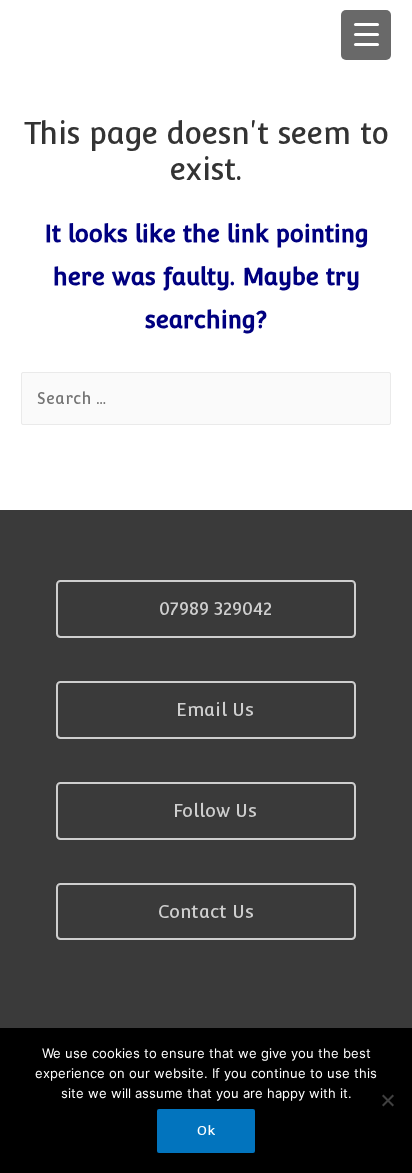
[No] (387, 1100)
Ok (206, 1130)
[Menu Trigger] (366, 35)
